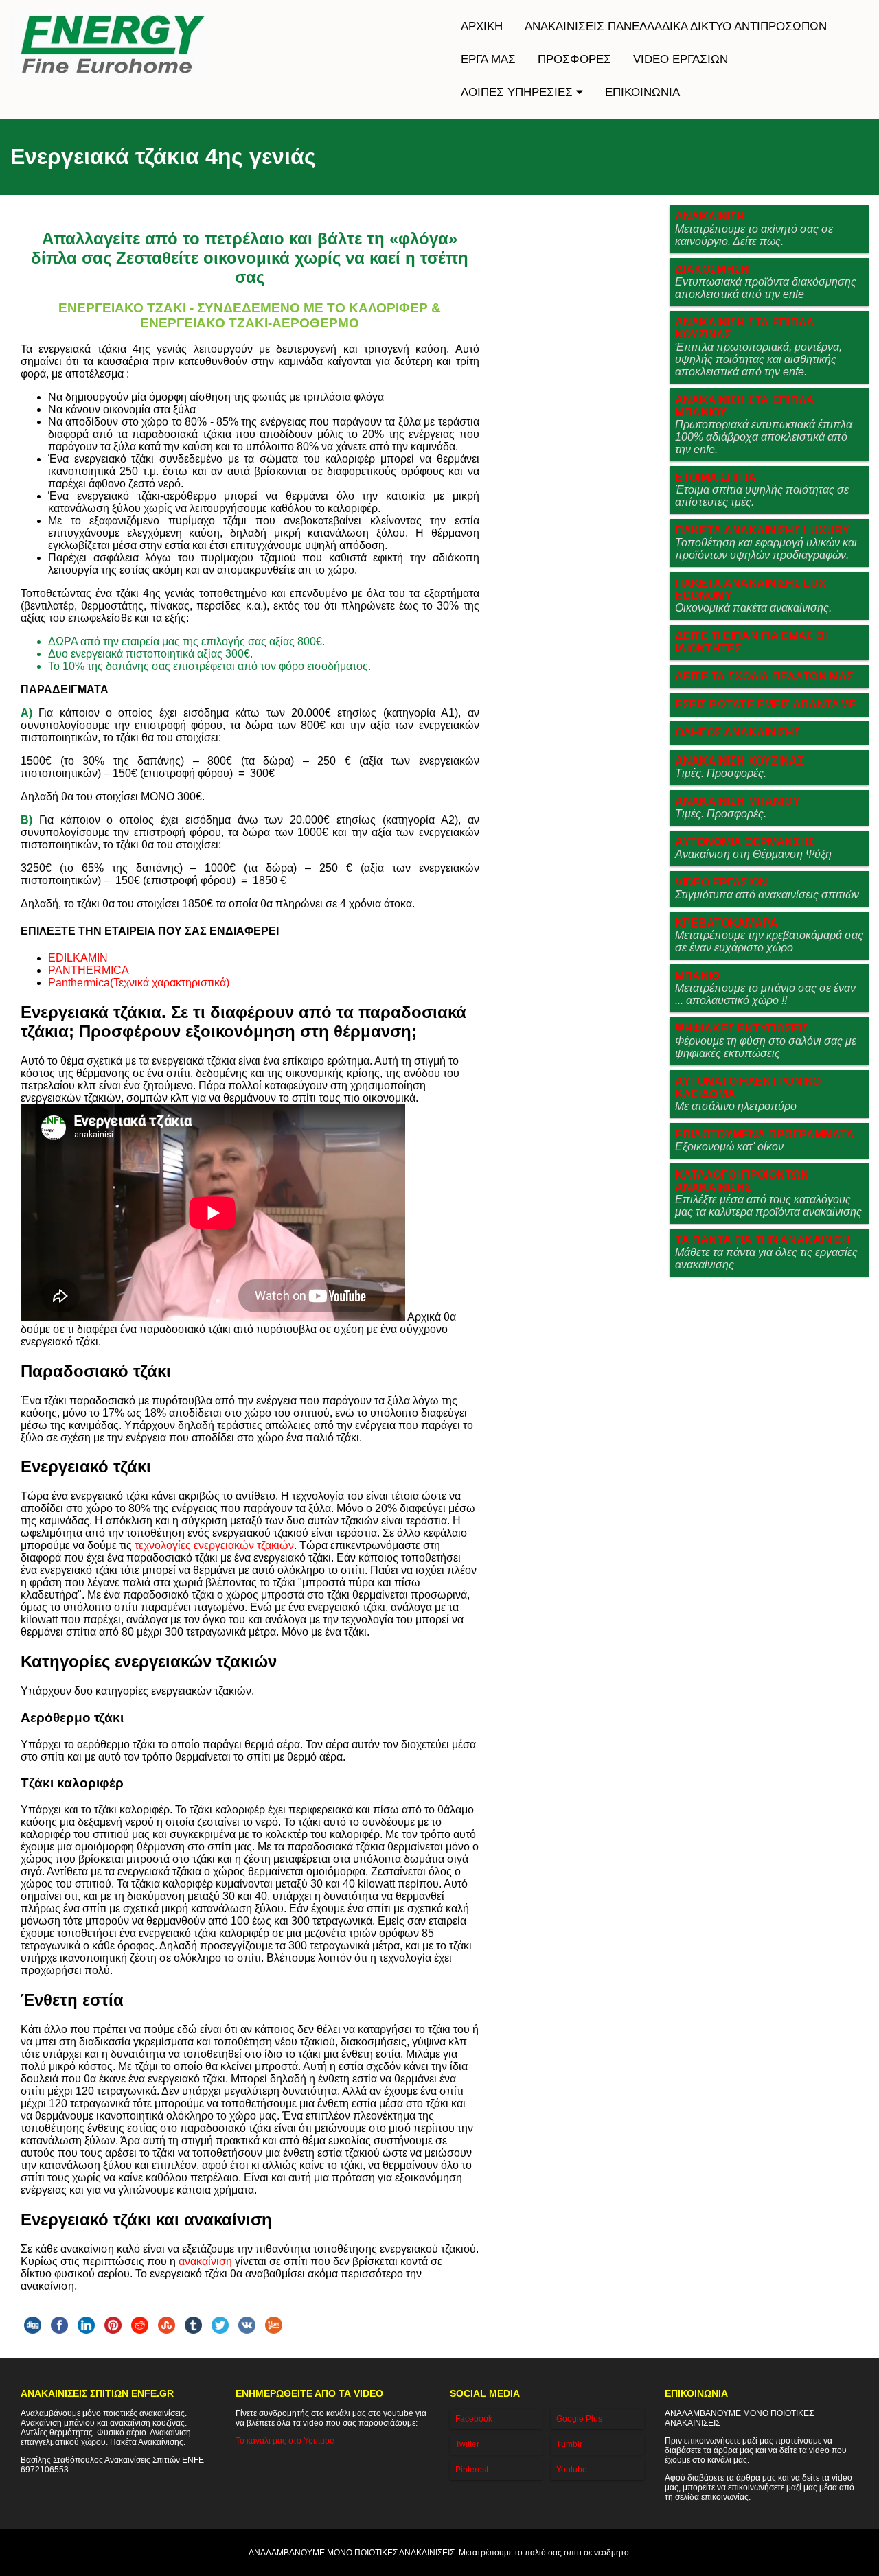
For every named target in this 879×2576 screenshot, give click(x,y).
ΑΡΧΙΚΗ (482, 26)
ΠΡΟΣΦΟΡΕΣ (574, 59)
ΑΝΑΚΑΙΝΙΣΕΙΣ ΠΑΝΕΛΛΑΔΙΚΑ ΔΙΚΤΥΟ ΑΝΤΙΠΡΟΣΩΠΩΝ (676, 26)
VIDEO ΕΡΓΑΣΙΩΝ (681, 59)
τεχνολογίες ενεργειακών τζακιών (214, 1545)
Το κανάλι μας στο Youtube (285, 2441)
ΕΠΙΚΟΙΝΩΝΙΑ (642, 92)
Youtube (572, 2470)
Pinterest (472, 2470)
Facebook (474, 2419)
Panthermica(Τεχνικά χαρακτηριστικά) (139, 983)
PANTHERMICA (89, 970)
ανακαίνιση (205, 2261)
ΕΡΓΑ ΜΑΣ (488, 59)
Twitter (467, 2444)
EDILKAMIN (78, 958)
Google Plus (579, 2419)
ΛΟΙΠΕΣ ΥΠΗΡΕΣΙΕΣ (518, 92)
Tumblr (569, 2444)
